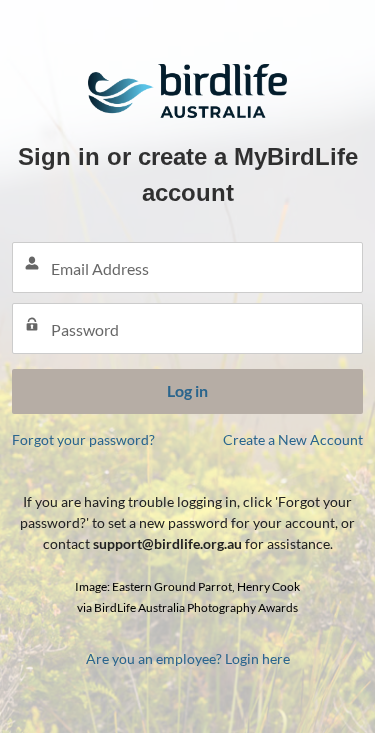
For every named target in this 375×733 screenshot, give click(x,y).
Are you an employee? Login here (188, 658)
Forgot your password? (83, 439)
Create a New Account (293, 439)
